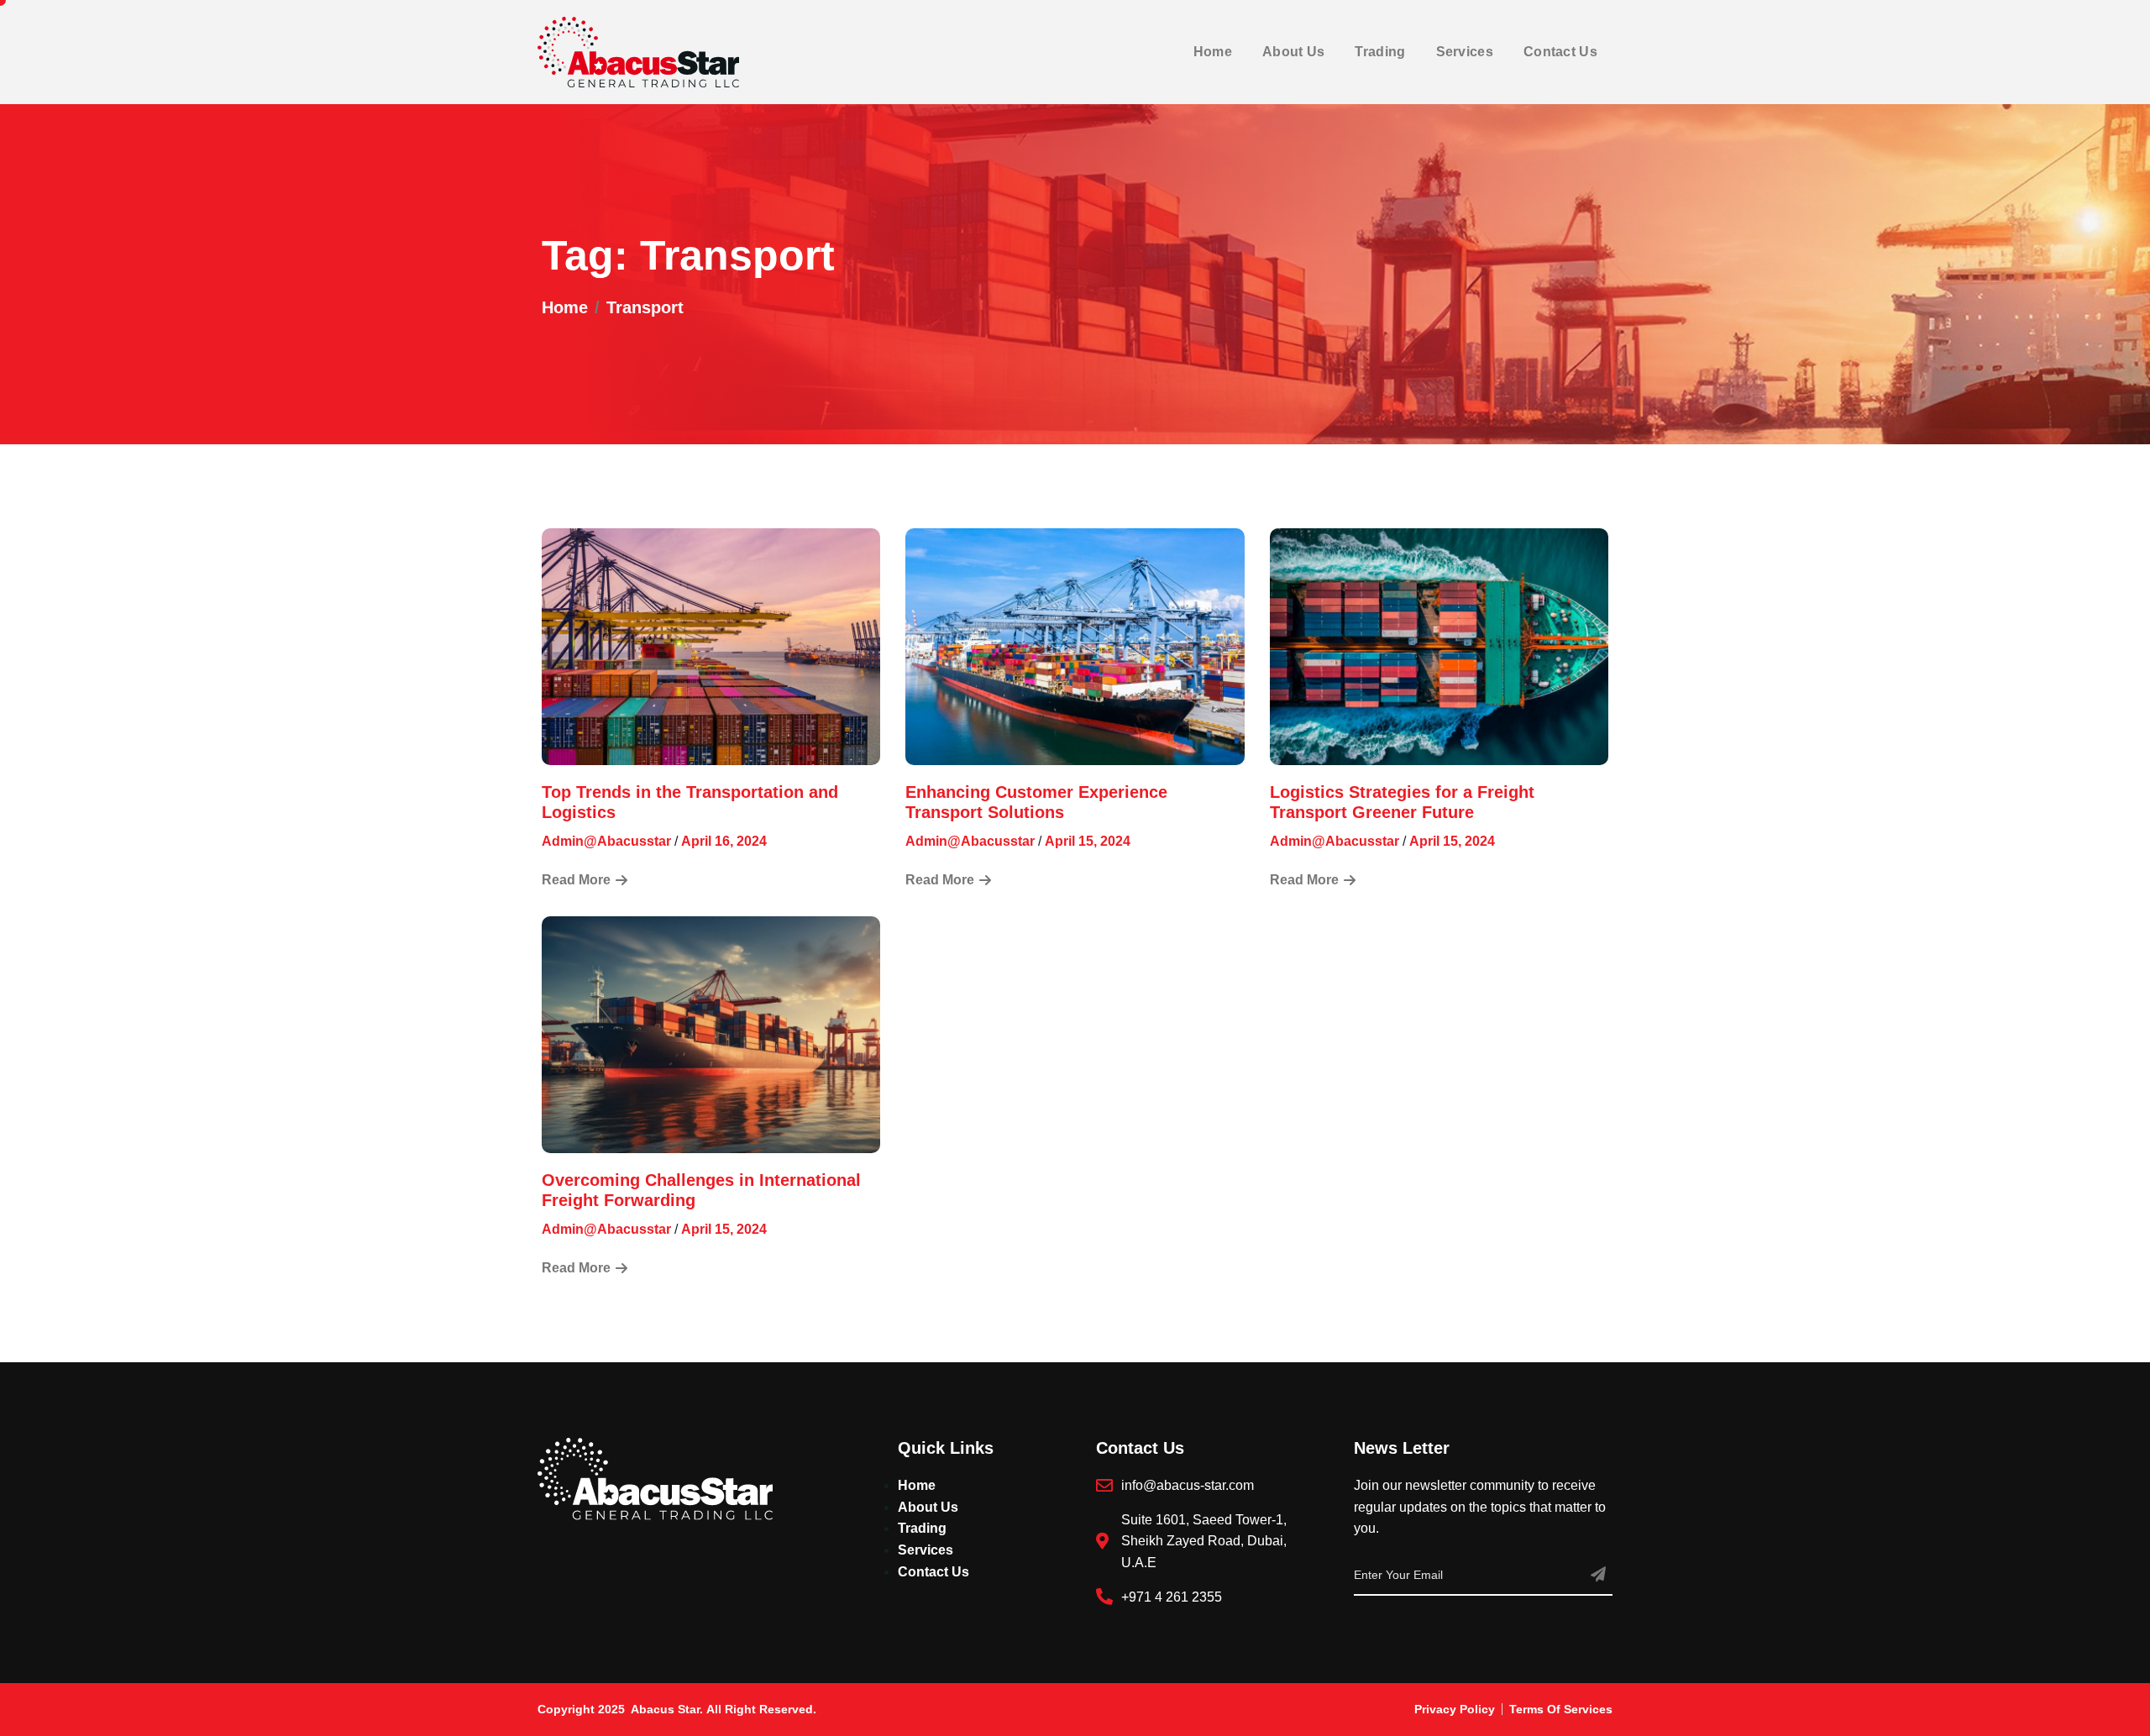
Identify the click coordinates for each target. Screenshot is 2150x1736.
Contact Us (1560, 52)
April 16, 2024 (724, 841)
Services (1465, 52)
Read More (576, 880)
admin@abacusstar (606, 841)
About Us (1293, 52)
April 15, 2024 (1088, 841)
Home (1213, 52)
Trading (1380, 52)
